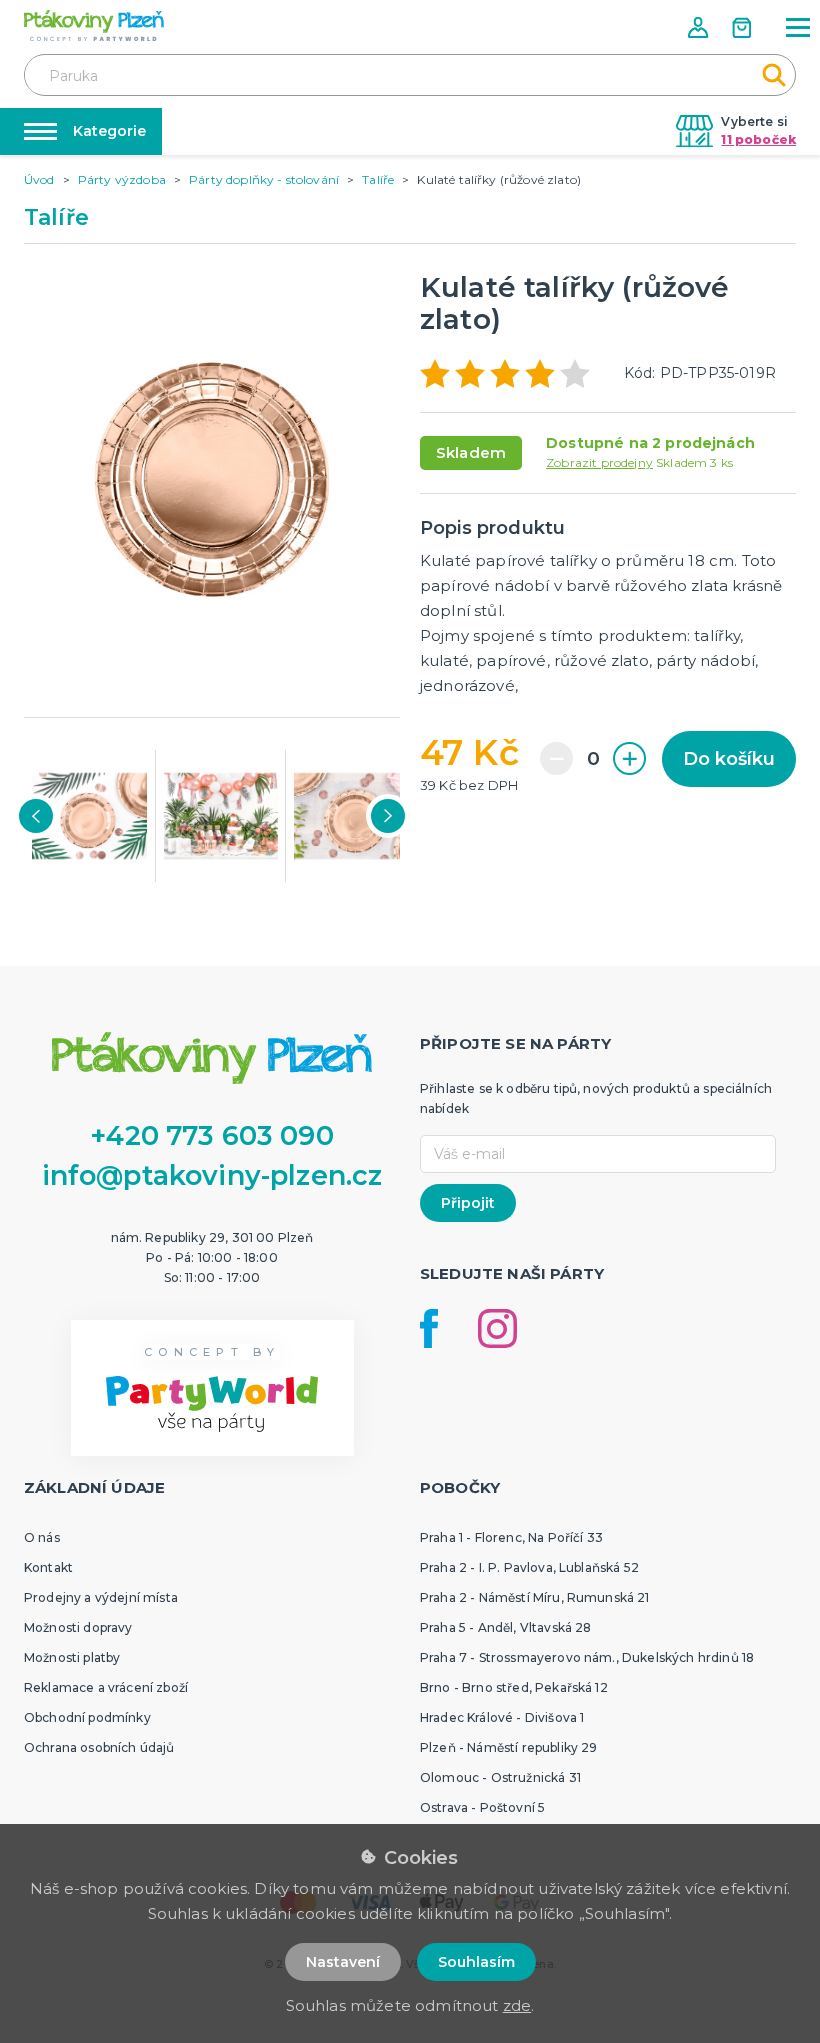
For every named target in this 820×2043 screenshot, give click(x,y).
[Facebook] (429, 1328)
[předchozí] (36, 816)
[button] (700, 27)
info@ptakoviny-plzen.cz (212, 1175)
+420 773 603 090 (212, 1135)
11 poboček (758, 139)
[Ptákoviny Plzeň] (94, 25)
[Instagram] (497, 1328)
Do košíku (729, 759)
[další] (388, 816)
